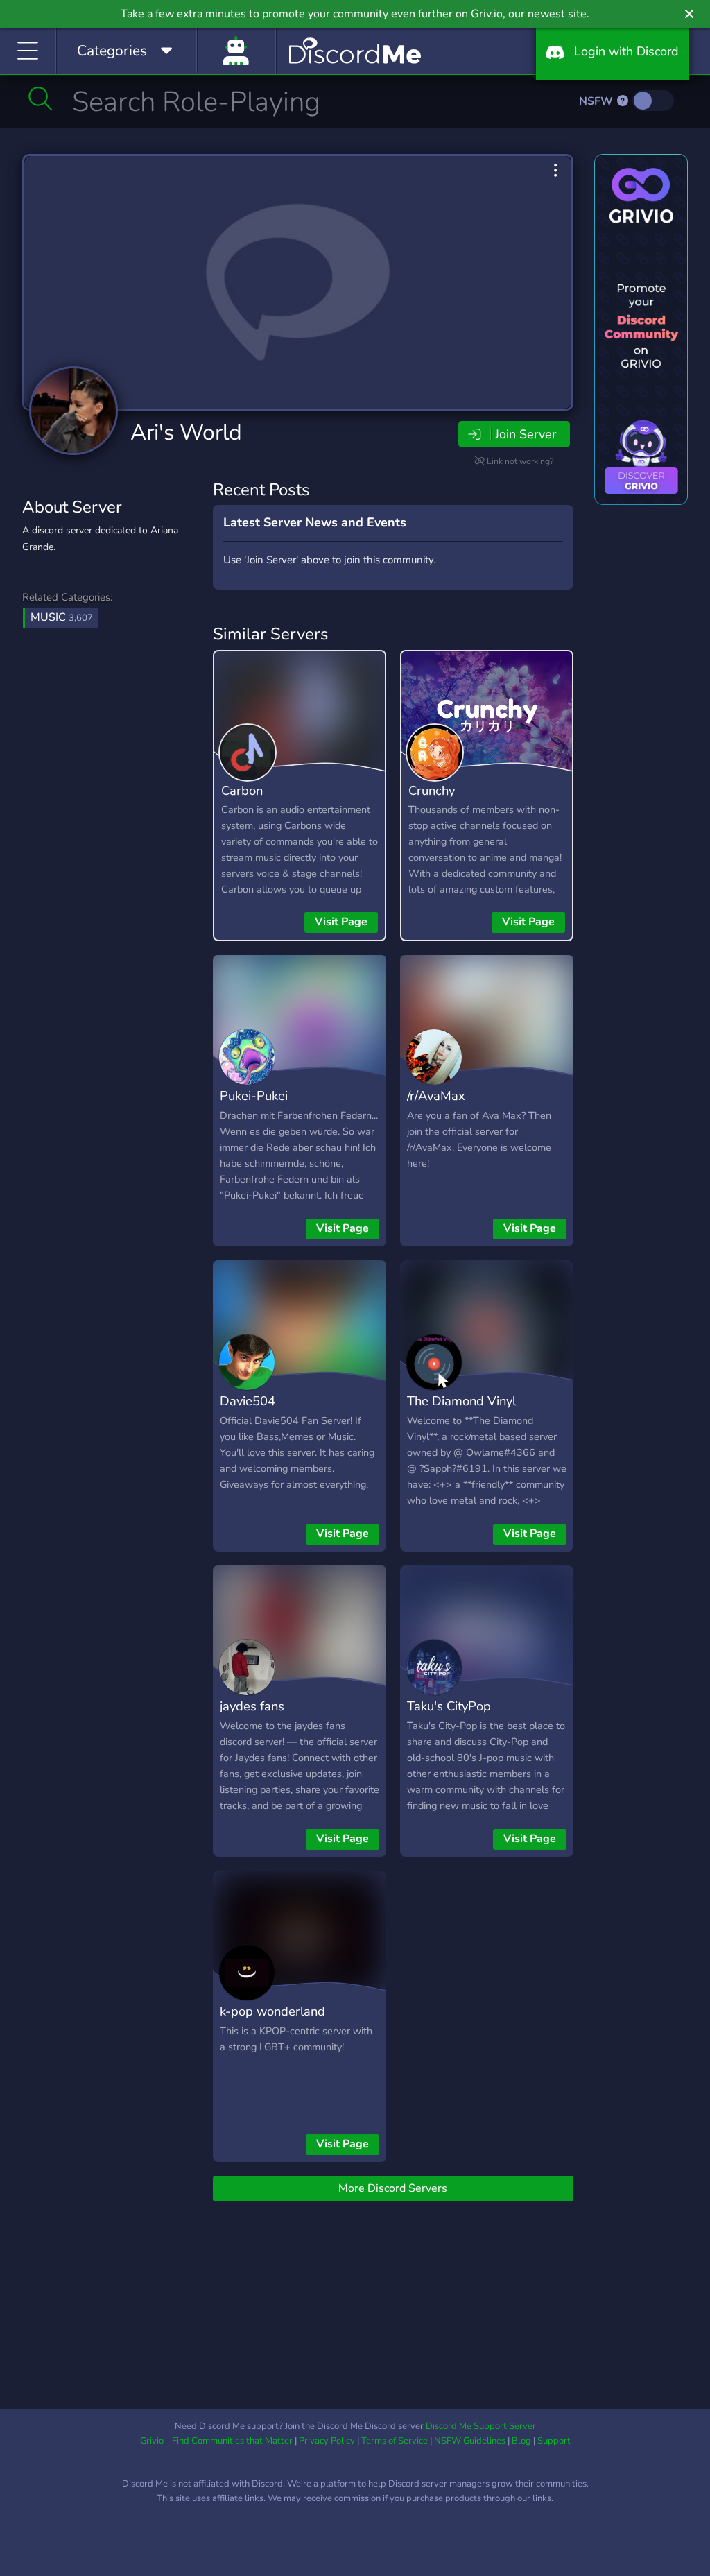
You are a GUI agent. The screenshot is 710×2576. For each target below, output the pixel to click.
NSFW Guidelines (470, 2441)
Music (62, 617)
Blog (521, 2441)
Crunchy (432, 790)
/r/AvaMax (436, 1096)
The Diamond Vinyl (461, 1401)
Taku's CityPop (449, 1706)
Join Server (526, 434)
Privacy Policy (327, 2441)
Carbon (242, 790)
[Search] (41, 98)
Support (554, 2441)
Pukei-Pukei (254, 1096)
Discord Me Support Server (481, 2426)
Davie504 (248, 1401)
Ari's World (186, 432)
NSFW (597, 101)
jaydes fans (252, 1706)
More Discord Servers (393, 2188)
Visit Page (341, 922)
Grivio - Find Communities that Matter (216, 2441)
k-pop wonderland (272, 2011)
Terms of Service (395, 2441)
